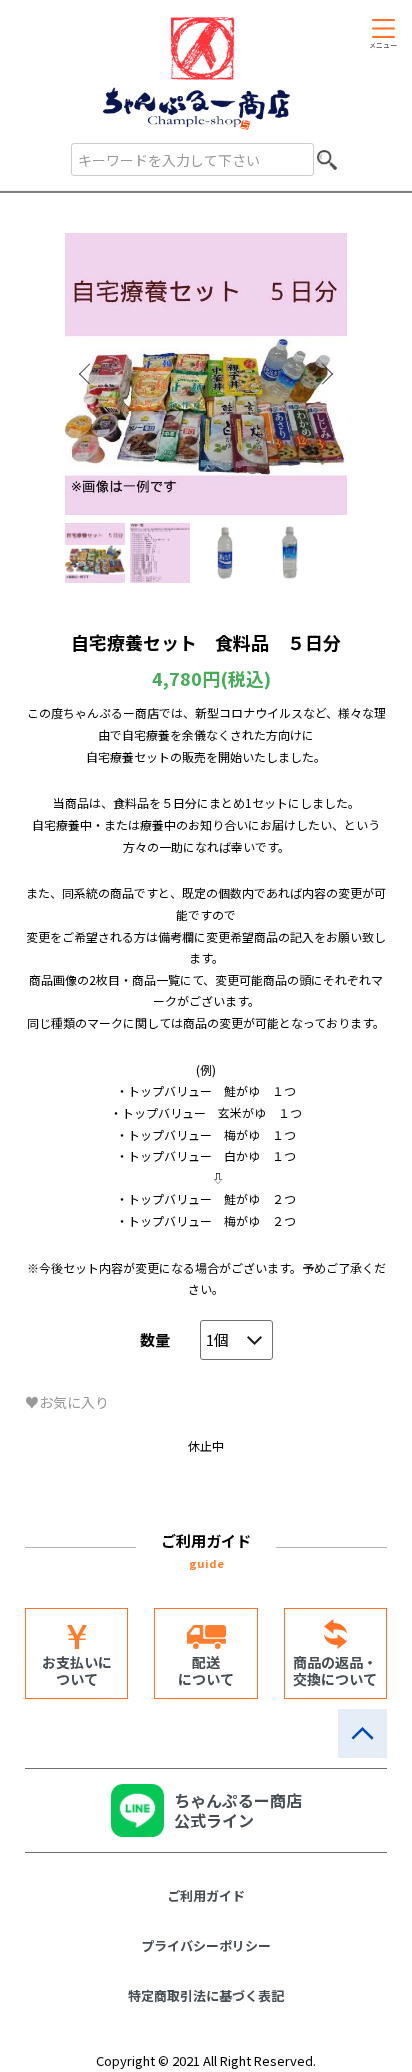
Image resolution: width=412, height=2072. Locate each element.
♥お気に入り (67, 1402)
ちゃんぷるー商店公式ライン (238, 1809)
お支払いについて (77, 1670)
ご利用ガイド (206, 1895)
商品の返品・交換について (335, 1670)
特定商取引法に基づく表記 (206, 1995)
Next (324, 374)
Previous (87, 374)
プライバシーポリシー (206, 1945)
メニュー (383, 45)
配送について (206, 1670)
